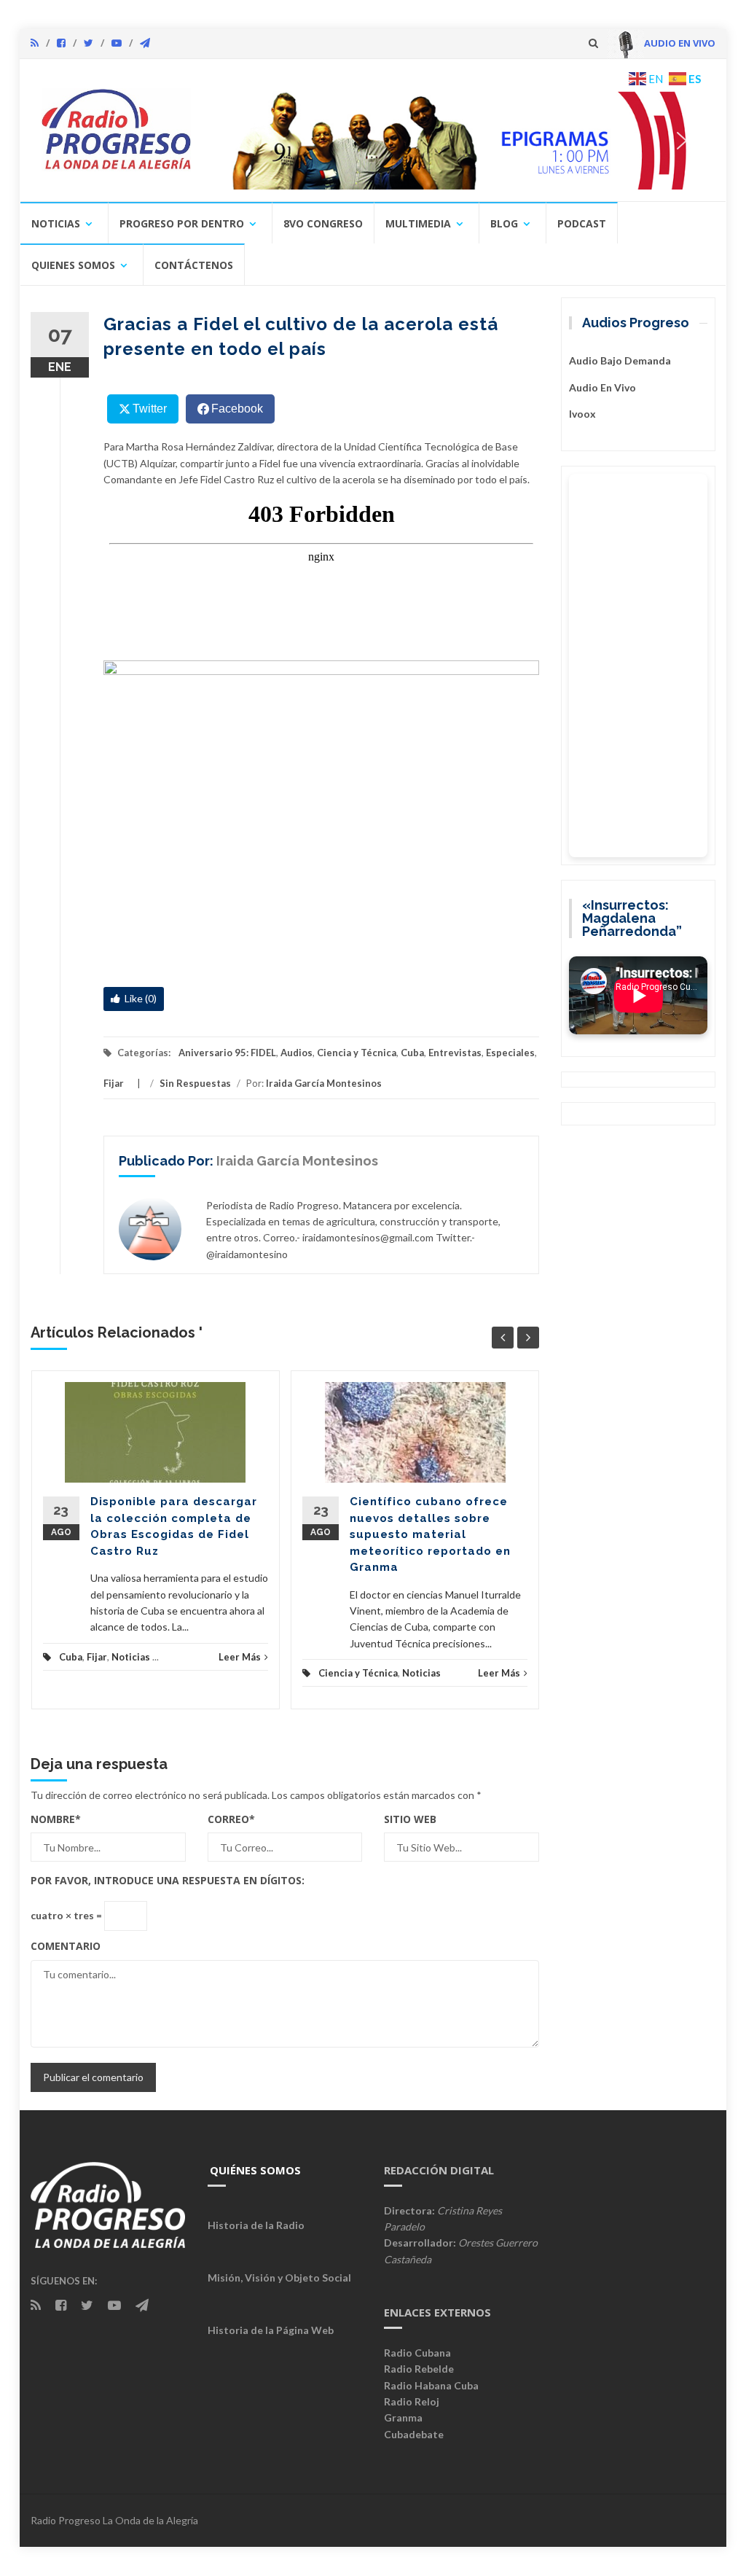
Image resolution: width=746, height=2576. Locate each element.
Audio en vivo (602, 387)
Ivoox (582, 414)
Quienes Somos (73, 265)
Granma (403, 2417)
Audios (297, 1053)
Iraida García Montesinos (324, 1083)
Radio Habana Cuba (431, 2385)
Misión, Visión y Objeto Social (279, 2278)
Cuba (412, 1053)
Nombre (56, 1819)
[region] (459, 140)
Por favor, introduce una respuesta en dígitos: (168, 1880)
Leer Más (240, 1657)
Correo (231, 1819)
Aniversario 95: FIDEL (227, 1053)
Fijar (114, 1083)
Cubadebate (414, 2434)
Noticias (56, 223)
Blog (504, 223)
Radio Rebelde (419, 2369)
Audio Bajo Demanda (620, 360)
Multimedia (418, 223)
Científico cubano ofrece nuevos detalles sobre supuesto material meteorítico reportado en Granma (430, 1534)
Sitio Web (410, 1819)
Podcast (582, 223)
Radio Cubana (417, 2353)
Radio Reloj (412, 2401)
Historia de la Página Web (271, 2330)
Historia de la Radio (256, 2225)
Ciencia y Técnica (357, 1053)
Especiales (510, 1053)
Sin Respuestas (195, 1083)
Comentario (66, 1946)
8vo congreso (323, 223)
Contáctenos (194, 265)
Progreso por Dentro (182, 223)
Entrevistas (455, 1053)
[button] (459, 140)
